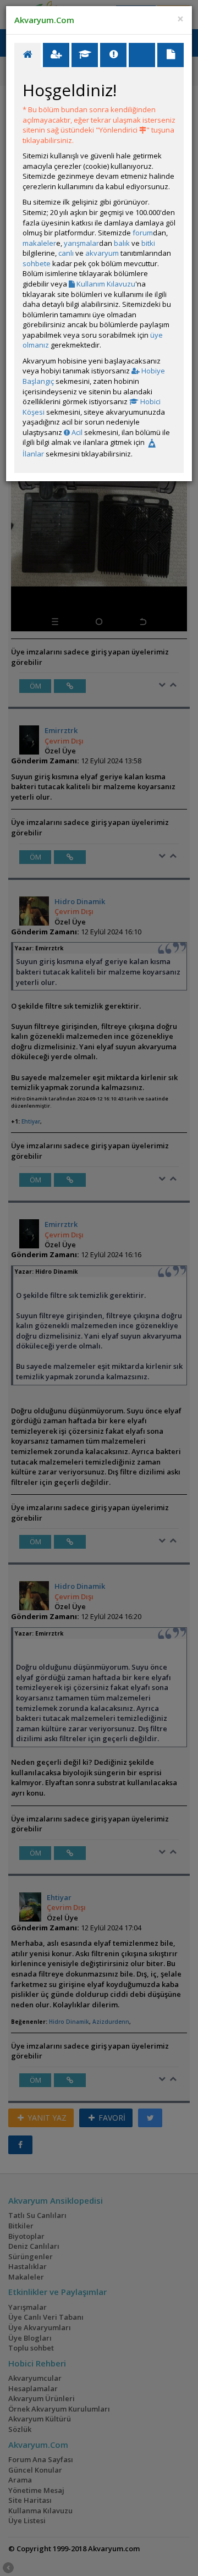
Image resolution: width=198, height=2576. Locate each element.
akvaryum (102, 253)
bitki (148, 243)
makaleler (39, 243)
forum (143, 233)
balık (122, 243)
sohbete (37, 263)
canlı (66, 253)
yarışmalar (81, 243)
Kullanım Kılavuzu (105, 284)
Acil (76, 432)
